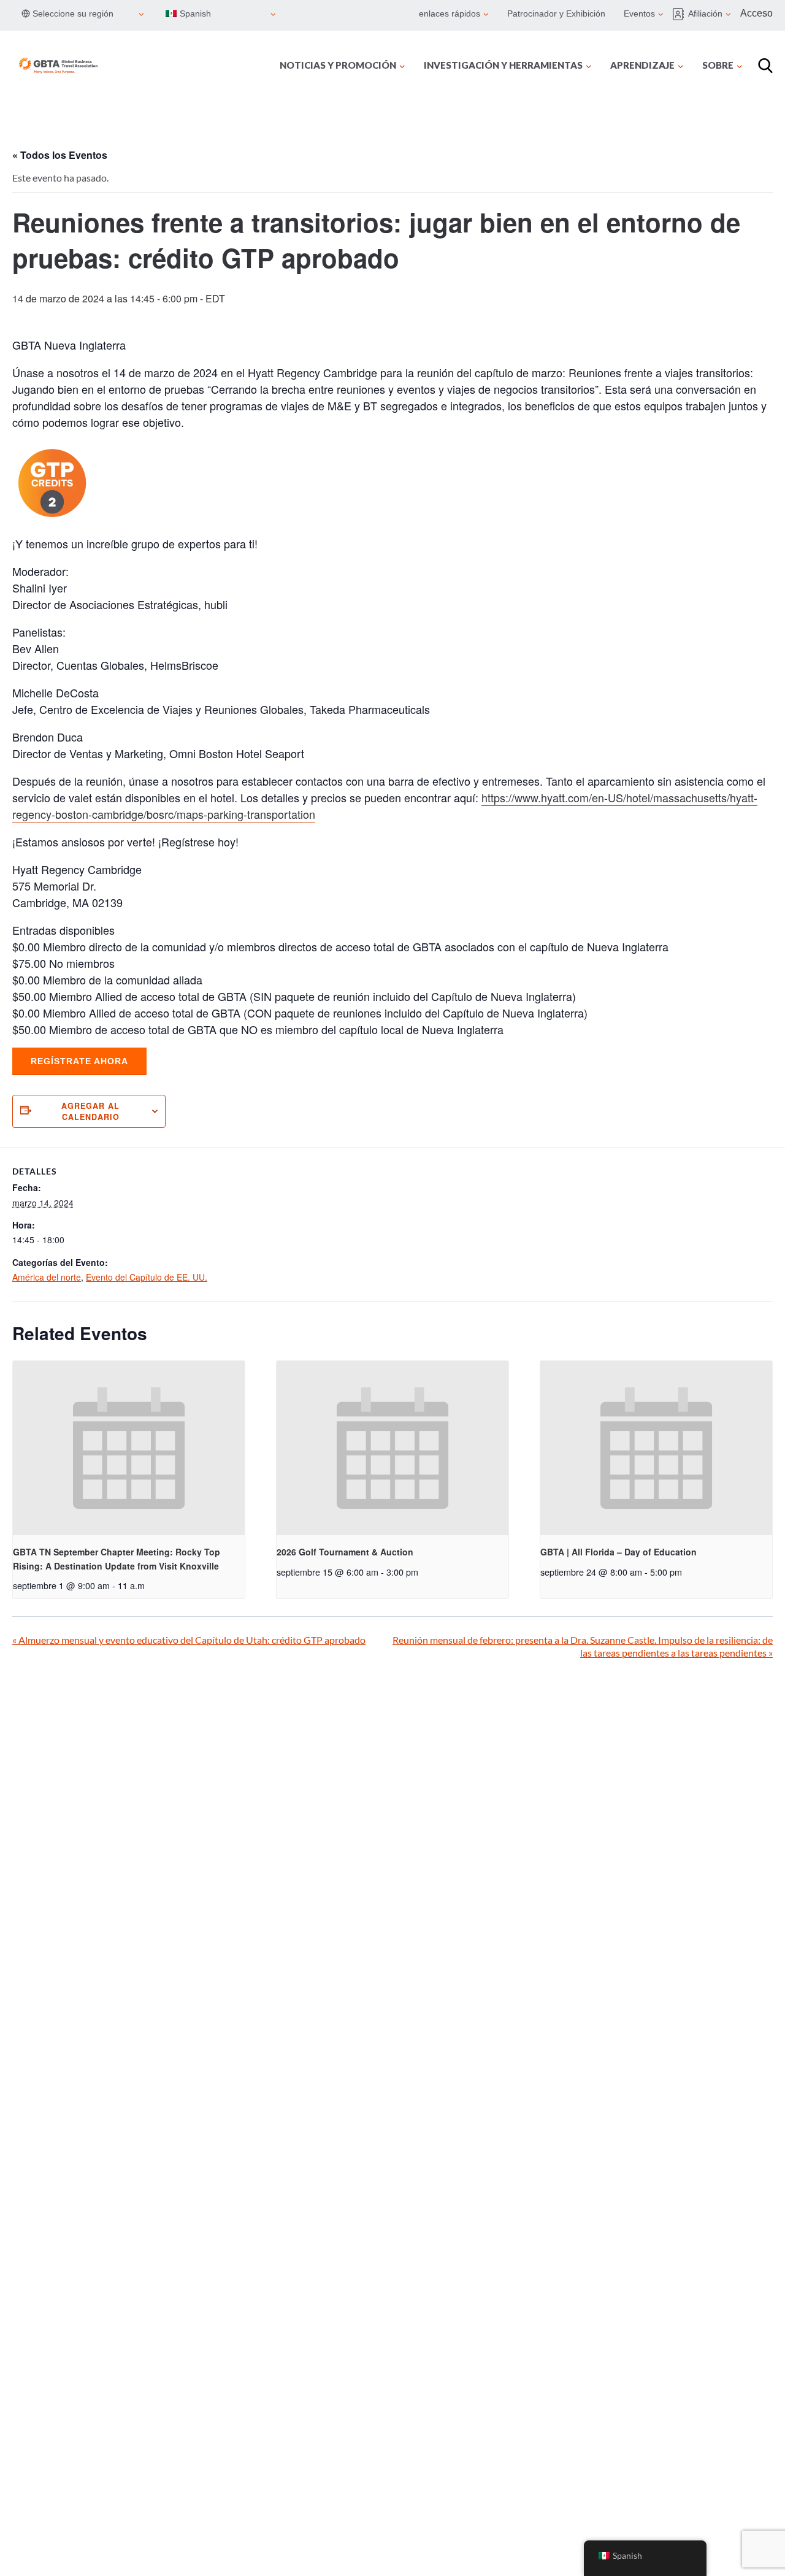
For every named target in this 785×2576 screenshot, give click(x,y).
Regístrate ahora (79, 1061)
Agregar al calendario (90, 1111)
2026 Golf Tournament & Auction (345, 1552)
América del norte (47, 1277)
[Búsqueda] (765, 66)
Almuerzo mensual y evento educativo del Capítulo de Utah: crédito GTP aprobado (189, 1640)
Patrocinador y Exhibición (556, 13)
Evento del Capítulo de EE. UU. (147, 1277)
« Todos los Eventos (60, 155)
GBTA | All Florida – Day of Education (618, 1552)
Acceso (756, 13)
